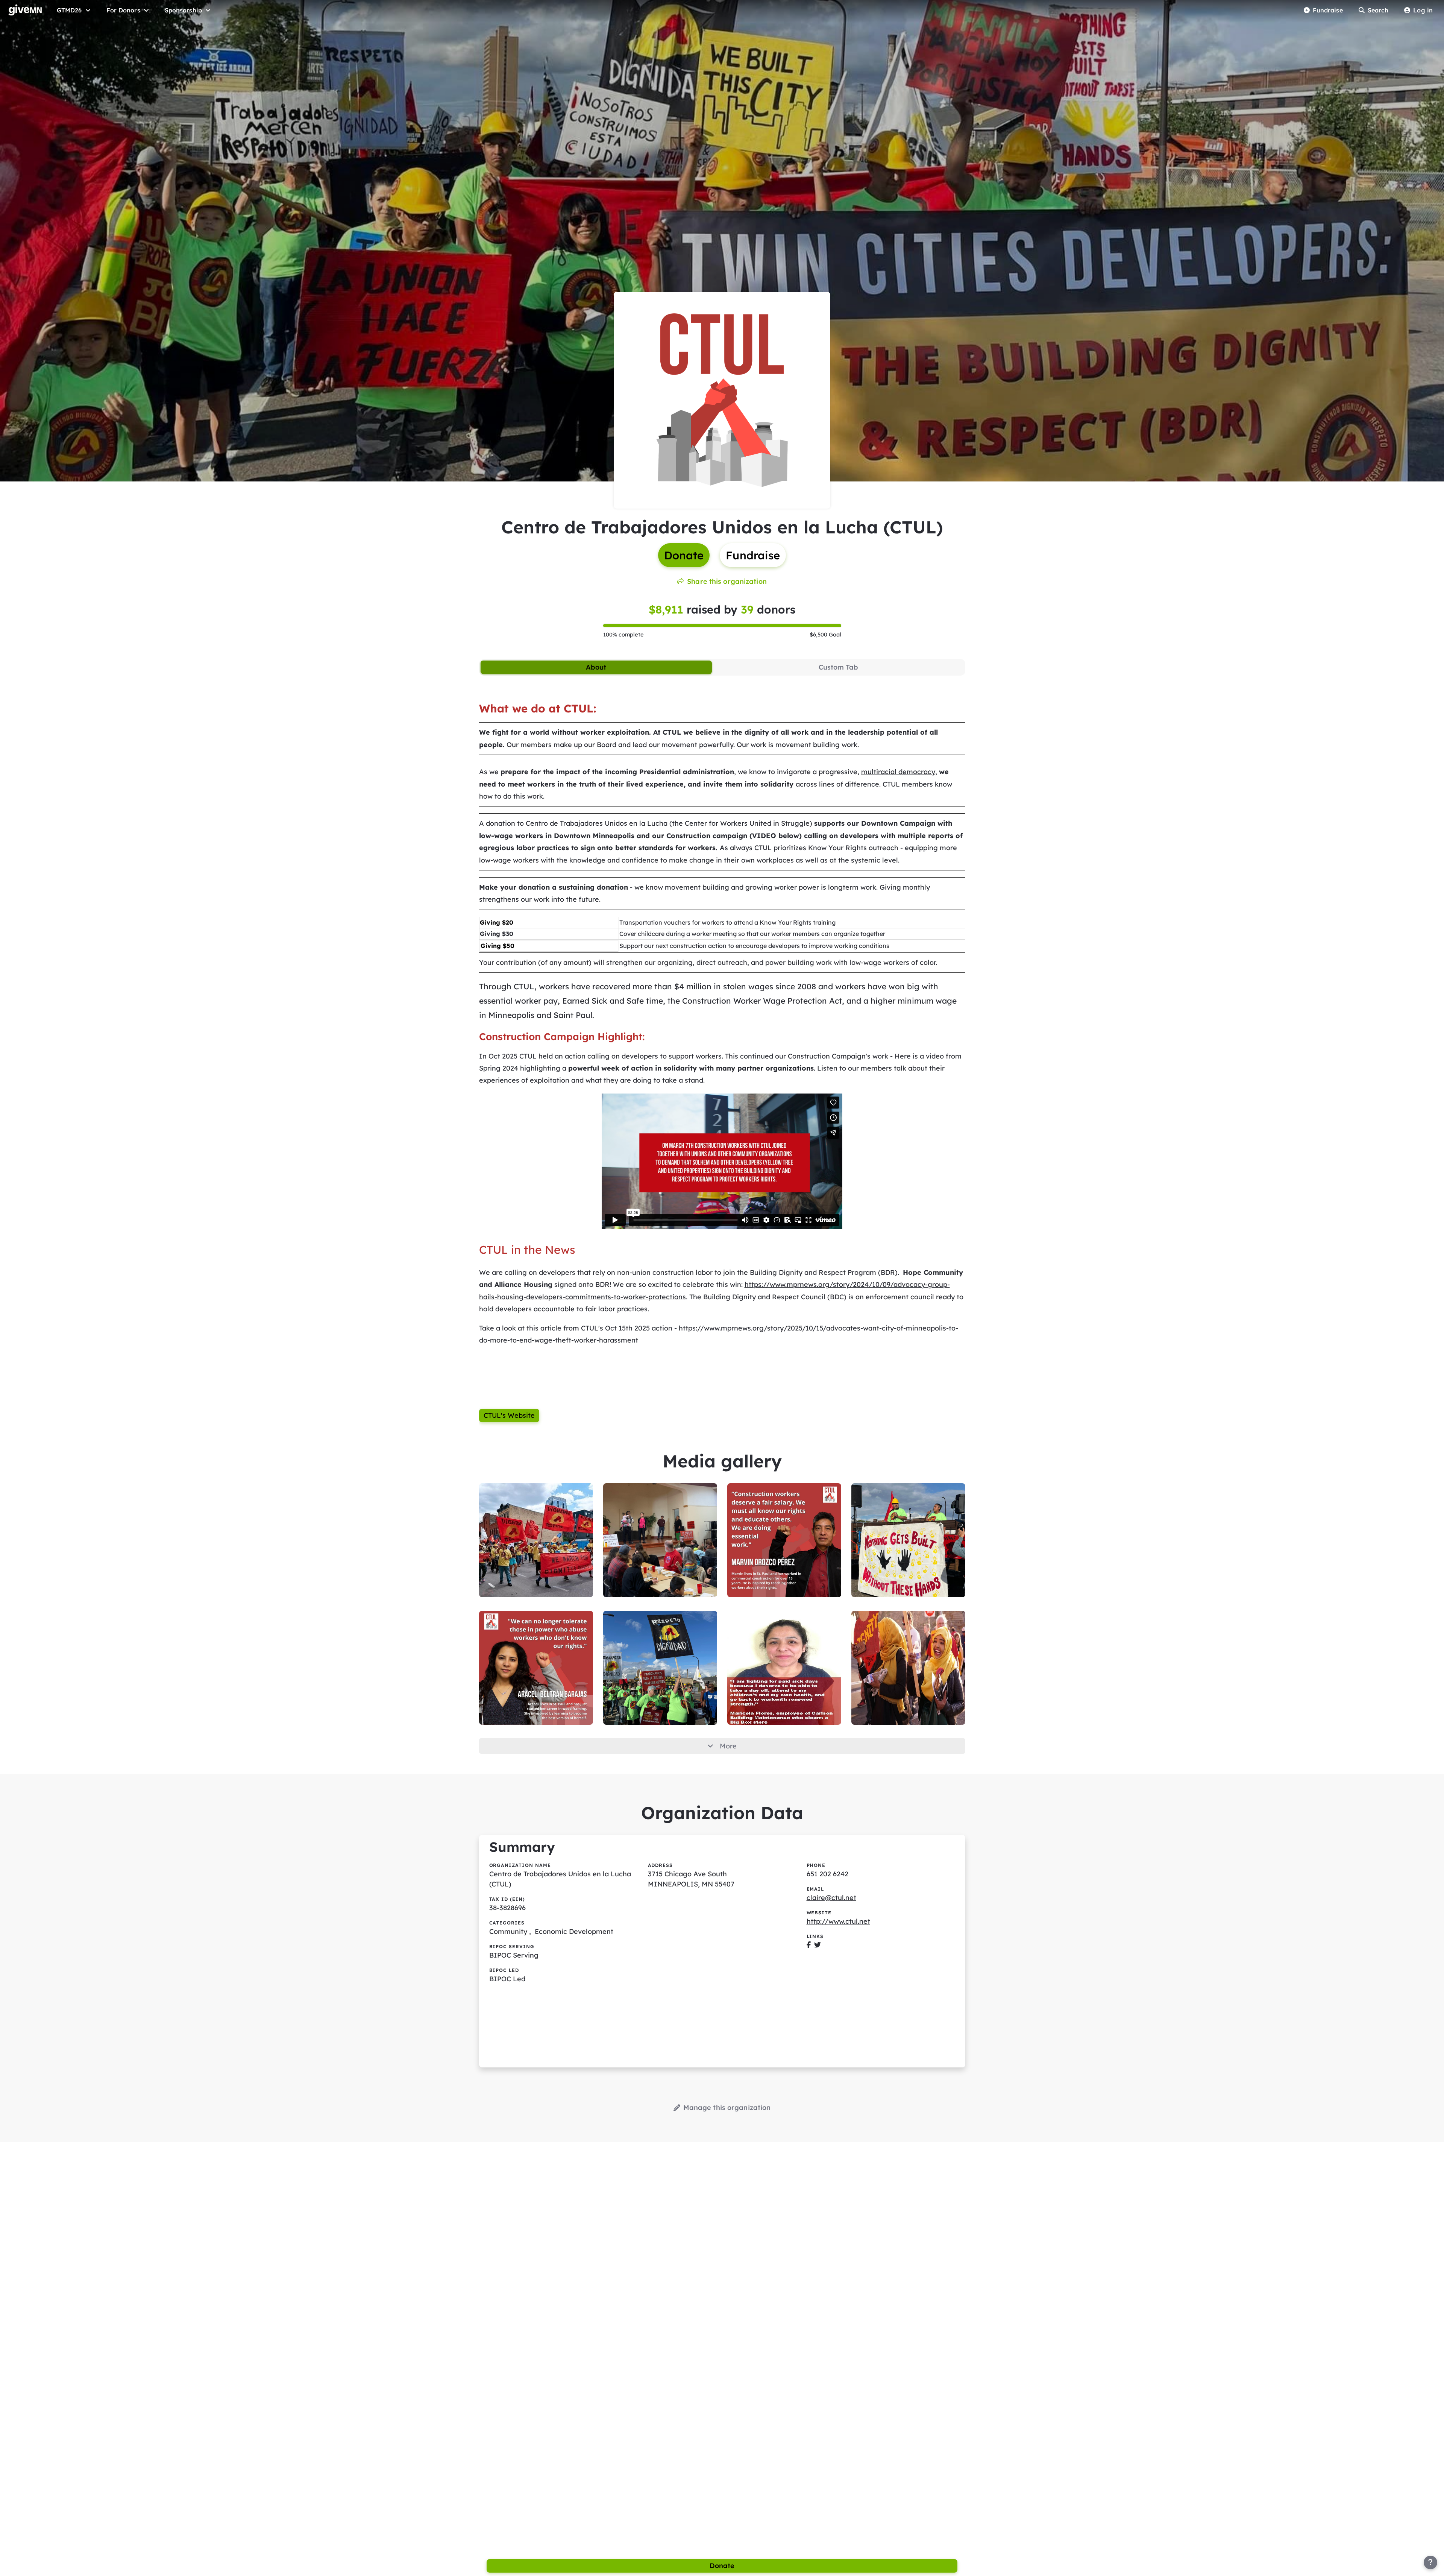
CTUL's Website (509, 1415)
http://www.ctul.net (838, 1921)
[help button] (1430, 2562)
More (728, 1746)
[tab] (596, 667)
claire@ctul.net (831, 1898)
